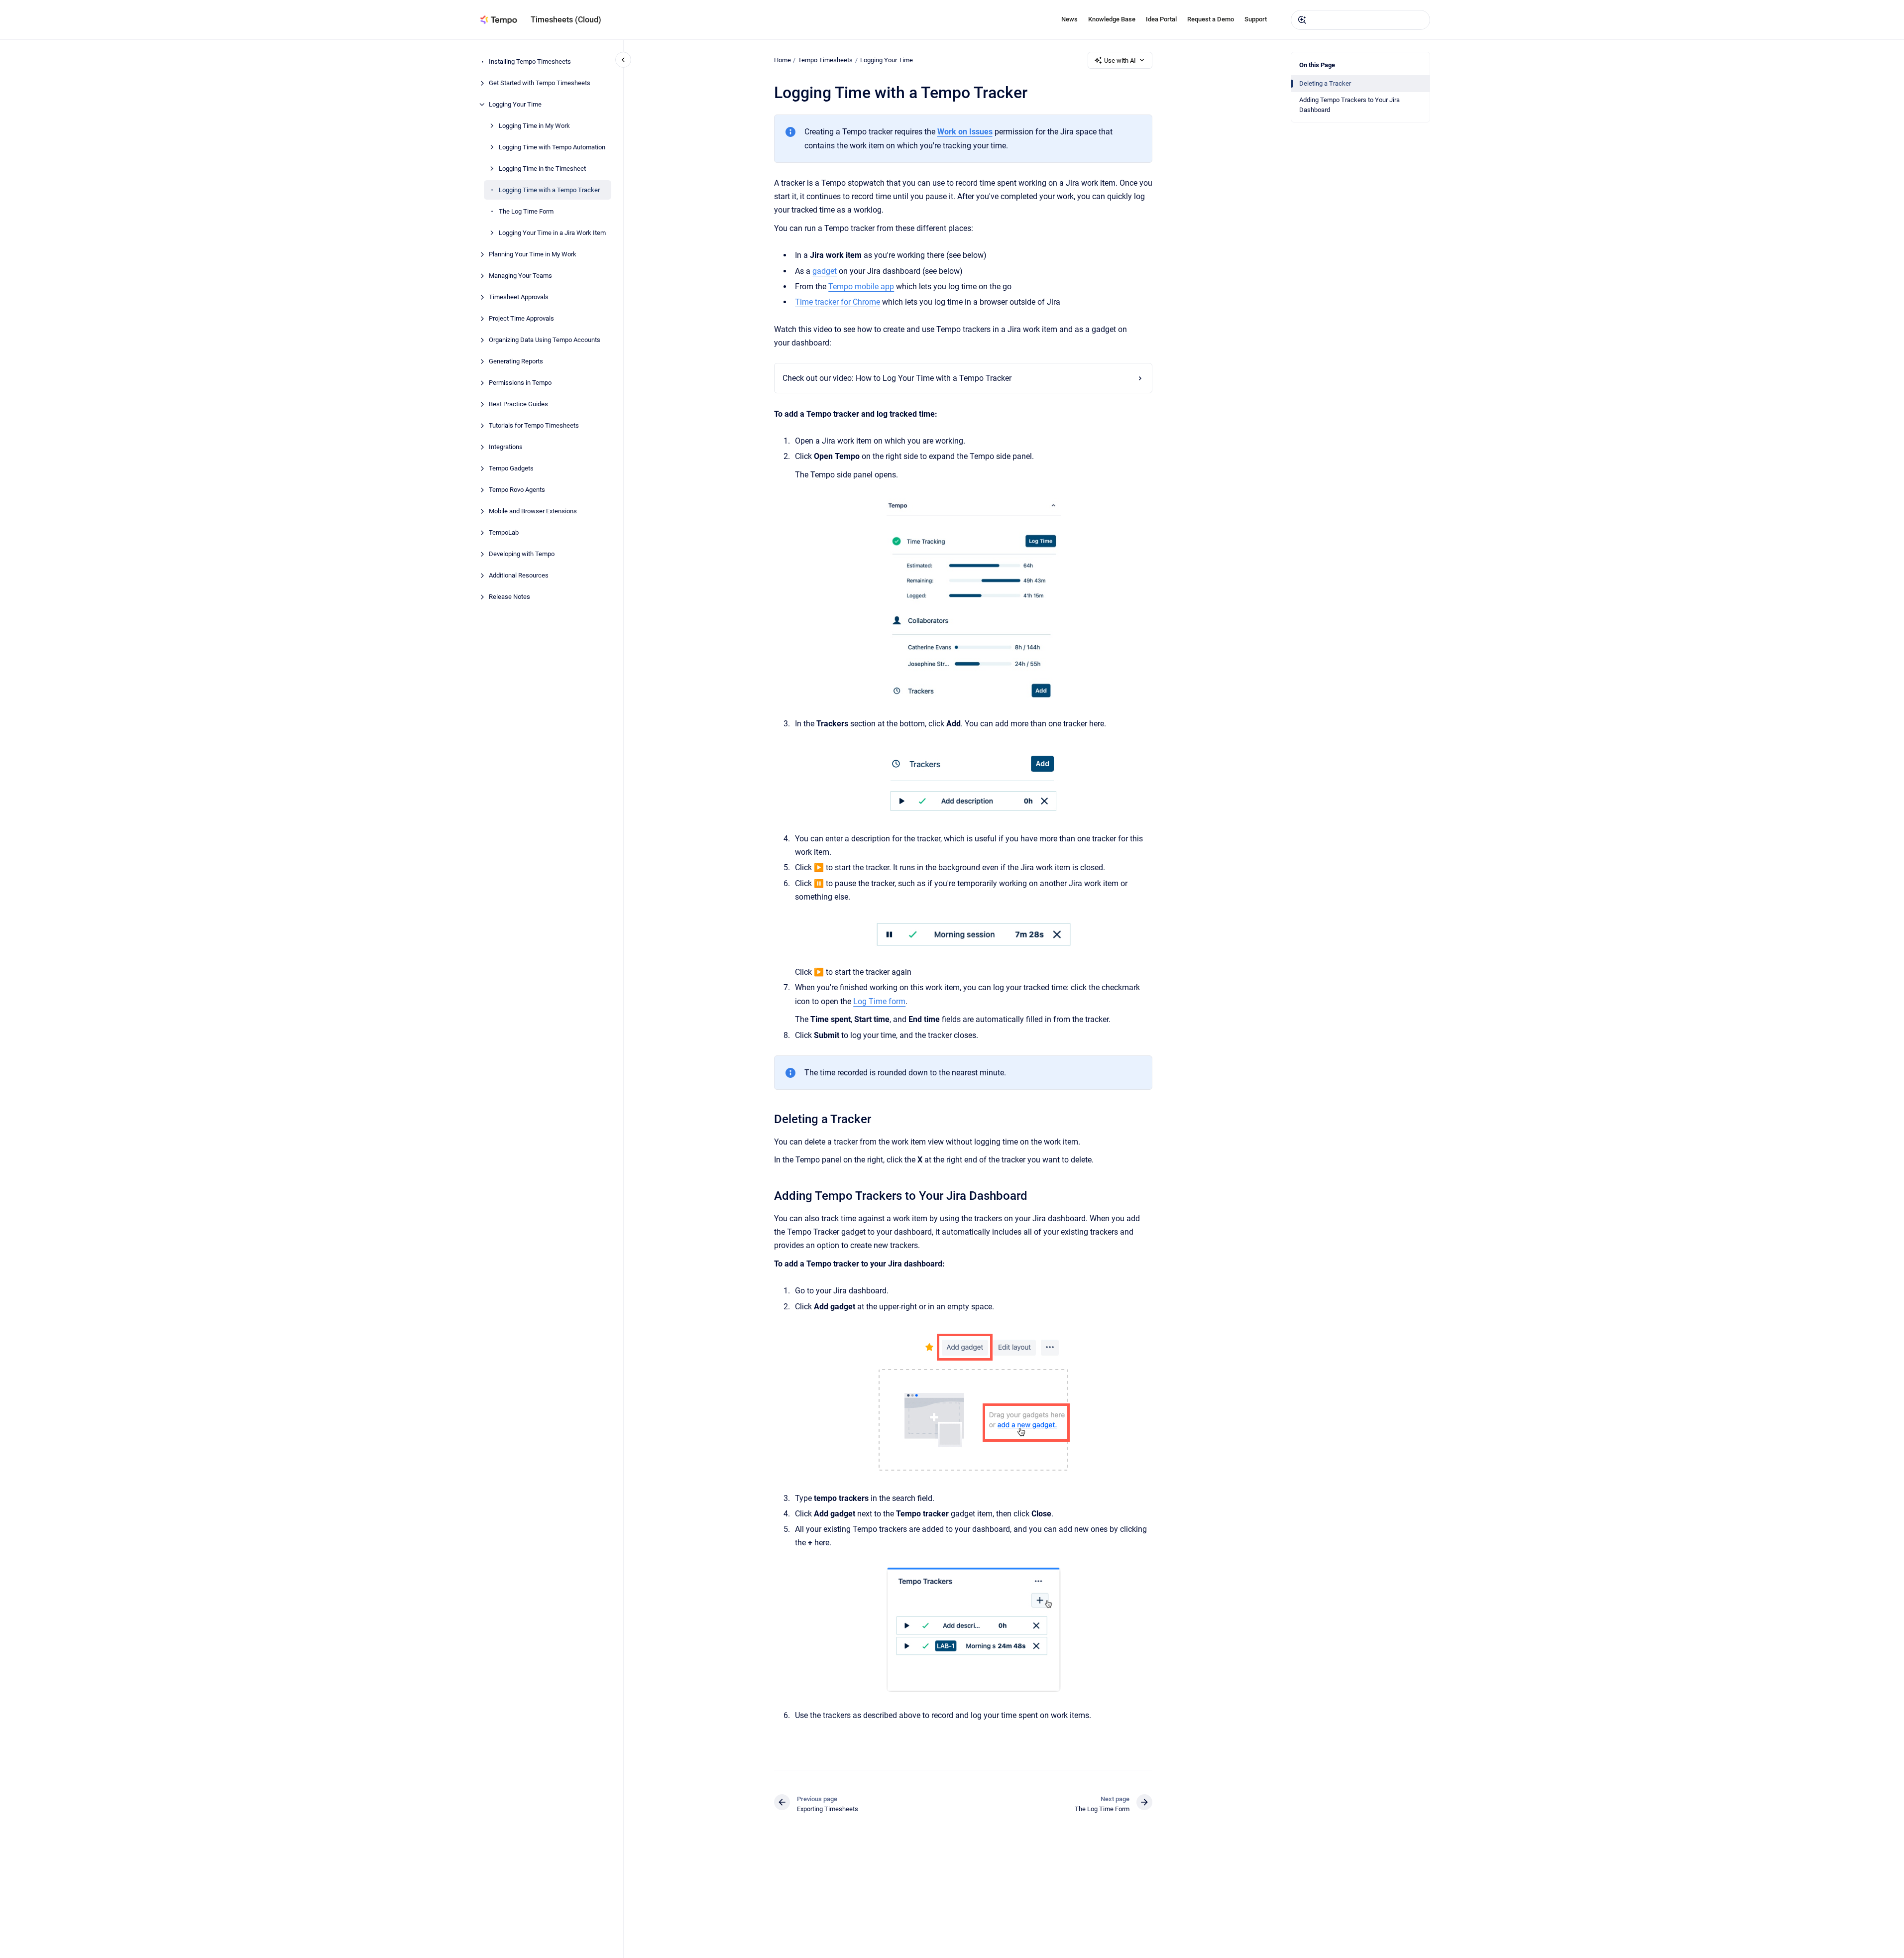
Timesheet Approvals (519, 297)
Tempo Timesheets (825, 60)
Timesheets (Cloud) (566, 20)
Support (1256, 19)
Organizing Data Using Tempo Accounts (545, 340)
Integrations (506, 447)
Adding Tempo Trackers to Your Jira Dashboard (1349, 105)
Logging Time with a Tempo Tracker (549, 190)
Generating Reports (516, 361)
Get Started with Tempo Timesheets (540, 83)
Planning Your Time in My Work (533, 254)
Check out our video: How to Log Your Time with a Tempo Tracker (897, 378)
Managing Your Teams (520, 276)
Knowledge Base (1112, 19)
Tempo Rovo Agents (517, 490)
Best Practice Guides (518, 404)
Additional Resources (519, 575)
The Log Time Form (526, 211)
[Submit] (1302, 20)
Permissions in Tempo (520, 383)
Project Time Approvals (521, 318)
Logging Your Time (515, 104)
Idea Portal (1161, 19)
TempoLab (504, 532)
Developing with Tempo (522, 554)
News (1069, 19)
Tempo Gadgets (511, 468)
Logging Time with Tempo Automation (552, 147)
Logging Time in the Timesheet (542, 169)
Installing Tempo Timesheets (530, 61)
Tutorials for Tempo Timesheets (534, 425)
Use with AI (1120, 60)
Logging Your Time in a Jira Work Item (552, 233)
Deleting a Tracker (1325, 83)
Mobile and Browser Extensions (533, 511)
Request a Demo (1211, 19)
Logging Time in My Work (534, 126)
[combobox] (1360, 20)
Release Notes (509, 597)
